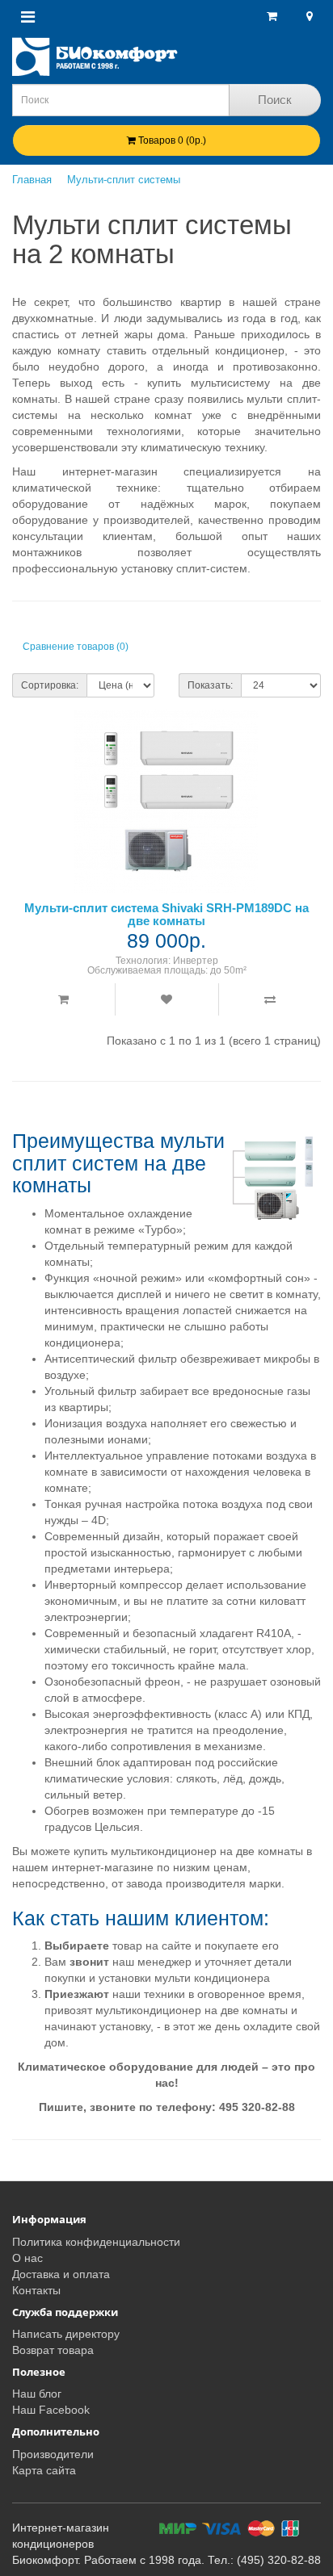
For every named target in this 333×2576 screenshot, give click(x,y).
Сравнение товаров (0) (76, 647)
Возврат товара (53, 2350)
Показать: (210, 685)
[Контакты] (308, 16)
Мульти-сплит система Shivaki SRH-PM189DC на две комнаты (166, 915)
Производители (53, 2454)
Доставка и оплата (61, 2274)
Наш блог (37, 2394)
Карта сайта (44, 2470)
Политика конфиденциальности (96, 2242)
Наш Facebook (51, 2410)
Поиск (275, 100)
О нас (27, 2258)
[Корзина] (272, 16)
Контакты (36, 2290)
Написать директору (66, 2334)
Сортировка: (50, 685)
